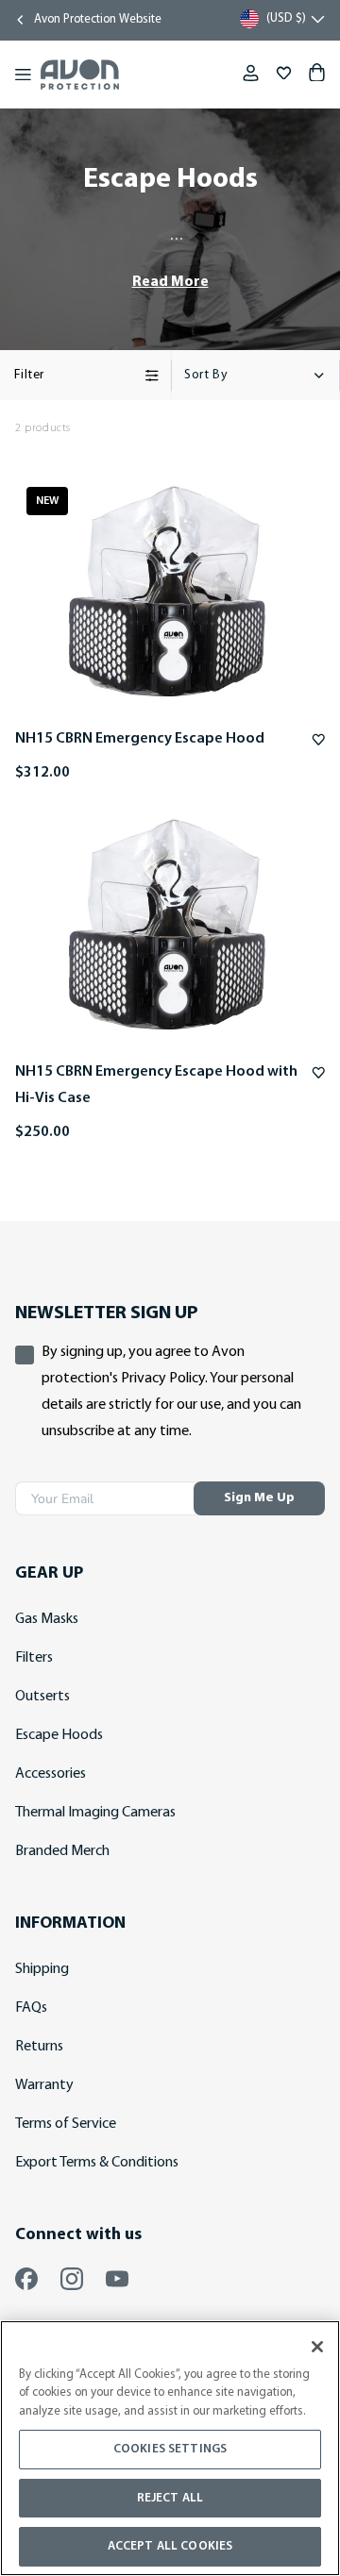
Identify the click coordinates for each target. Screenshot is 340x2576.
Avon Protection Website (98, 19)
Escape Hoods (59, 1735)
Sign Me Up (259, 1498)
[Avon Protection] (80, 75)
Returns (39, 2047)
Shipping (42, 1969)
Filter (29, 375)
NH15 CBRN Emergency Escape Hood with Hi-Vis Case (156, 1085)
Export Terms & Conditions (97, 2163)
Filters (34, 1658)
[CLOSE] (317, 2347)
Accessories (51, 1774)
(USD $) (286, 18)
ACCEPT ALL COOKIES (170, 2546)
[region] (170, 2448)
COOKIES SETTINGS (170, 2449)
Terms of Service (66, 2124)
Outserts (42, 1697)
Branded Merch (62, 1851)
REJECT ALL (170, 2498)
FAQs (31, 2008)
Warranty (44, 2085)
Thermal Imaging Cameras (95, 1813)
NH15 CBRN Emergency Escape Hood (140, 739)
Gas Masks (47, 1619)
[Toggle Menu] (23, 75)
